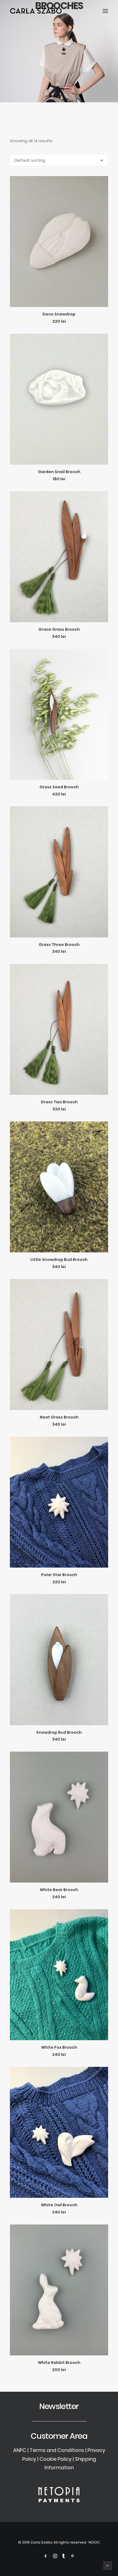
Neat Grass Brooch (59, 1417)
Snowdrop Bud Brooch (59, 1732)
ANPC (20, 2450)
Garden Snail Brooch (59, 472)
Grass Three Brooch (59, 945)
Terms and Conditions (57, 2450)
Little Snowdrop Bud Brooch (59, 1260)
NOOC (94, 2542)
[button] (105, 11)
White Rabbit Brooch (59, 2363)
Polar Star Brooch (59, 1575)
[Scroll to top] (108, 2565)
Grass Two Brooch (59, 1102)
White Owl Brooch (59, 2205)
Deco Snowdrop (59, 314)
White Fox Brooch (59, 2047)
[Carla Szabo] (36, 11)
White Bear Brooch (59, 1890)
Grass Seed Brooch (59, 787)
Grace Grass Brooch (59, 629)
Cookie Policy (56, 2459)
